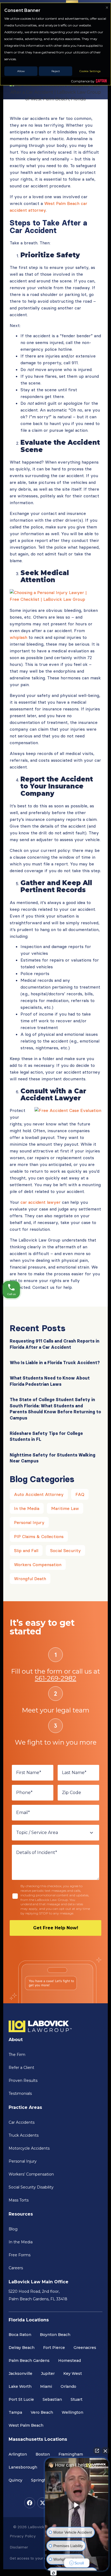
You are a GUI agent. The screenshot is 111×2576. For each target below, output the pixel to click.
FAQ (80, 1494)
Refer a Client (21, 2068)
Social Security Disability (31, 2187)
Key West (73, 2373)
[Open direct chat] (97, 2451)
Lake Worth (20, 2386)
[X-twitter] (43, 2503)
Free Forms (20, 2255)
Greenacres (85, 2348)
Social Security (65, 1550)
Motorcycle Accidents (29, 2148)
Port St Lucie (21, 2399)
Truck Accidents (24, 2135)
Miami (46, 2386)
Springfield (42, 2480)
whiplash (18, 637)
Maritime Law (65, 1508)
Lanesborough (23, 2467)
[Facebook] (30, 2503)
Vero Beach (42, 2412)
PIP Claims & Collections (39, 1536)
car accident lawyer (41, 1202)
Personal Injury (29, 1522)
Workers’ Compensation (31, 2174)
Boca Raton (20, 2335)
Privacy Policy (23, 2536)
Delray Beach (22, 2348)
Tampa (15, 2412)
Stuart (77, 2399)
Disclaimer (19, 2547)
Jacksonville (20, 2373)
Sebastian (52, 2399)
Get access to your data (31, 2558)
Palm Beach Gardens (29, 2361)
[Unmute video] (77, 2505)
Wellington (72, 2412)
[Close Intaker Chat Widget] (105, 2451)
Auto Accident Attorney (39, 1494)
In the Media (27, 1508)
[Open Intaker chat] (53, 2573)
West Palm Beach (26, 2425)
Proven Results (23, 2081)
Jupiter (48, 2373)
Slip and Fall (26, 1550)
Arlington (18, 2454)
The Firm (17, 2055)
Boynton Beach (55, 2335)
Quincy (15, 2480)
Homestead (70, 2361)
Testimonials (20, 2093)
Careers (16, 2268)
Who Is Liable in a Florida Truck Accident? (55, 1363)
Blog (13, 2229)
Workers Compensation (38, 1565)
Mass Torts (19, 2200)
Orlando (68, 2386)
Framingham (71, 2454)
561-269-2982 (55, 1678)
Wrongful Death (30, 1579)
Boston (43, 2454)
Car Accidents (22, 2122)
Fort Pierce (54, 2348)
